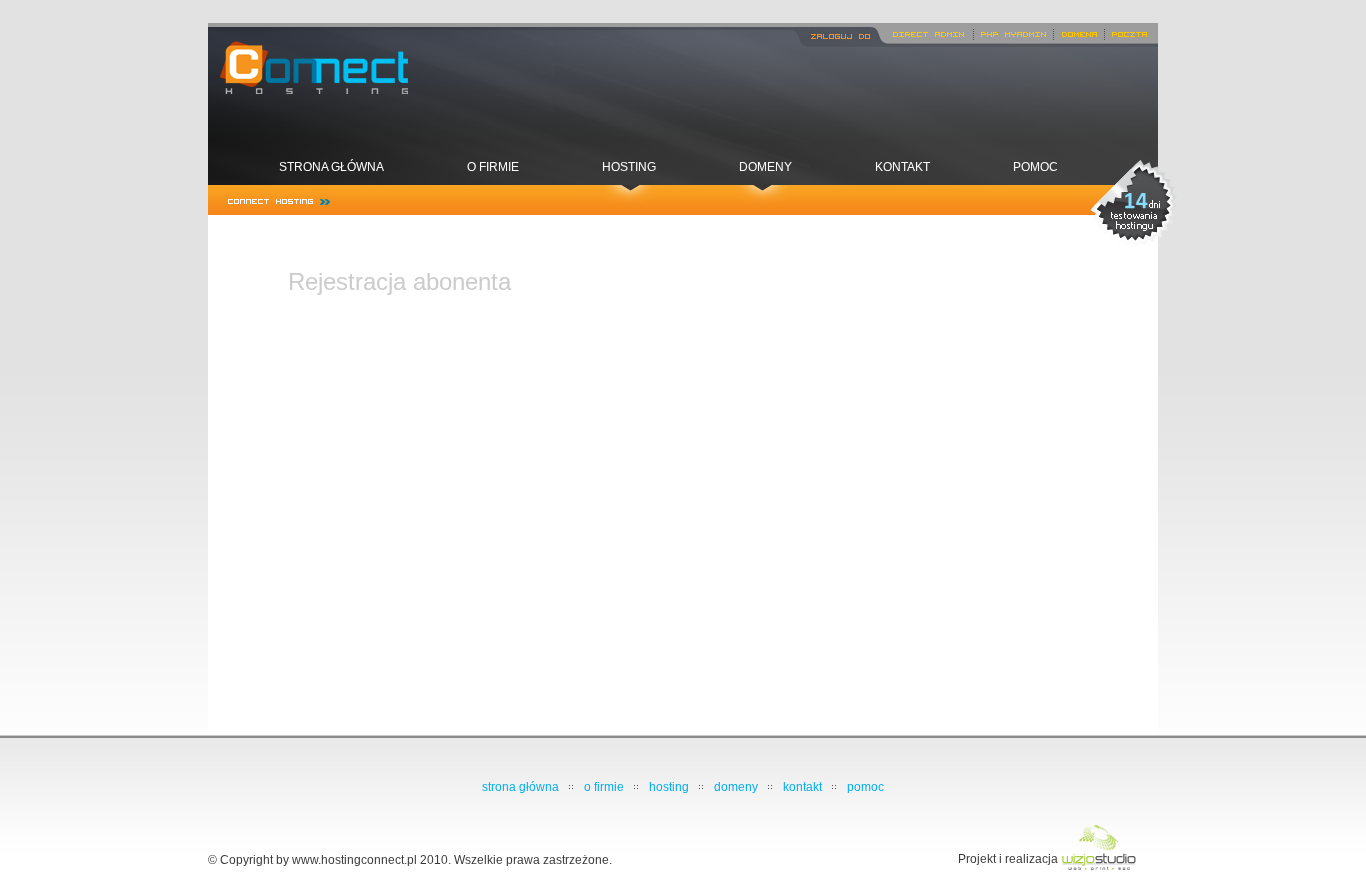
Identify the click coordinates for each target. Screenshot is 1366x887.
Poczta (1130, 32)
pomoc (1035, 167)
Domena (1079, 32)
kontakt (902, 167)
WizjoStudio (1098, 849)
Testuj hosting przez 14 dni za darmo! (1134, 204)
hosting (629, 167)
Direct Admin (927, 32)
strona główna (331, 167)
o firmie (493, 167)
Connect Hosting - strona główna (308, 70)
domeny (765, 167)
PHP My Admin (1014, 32)
